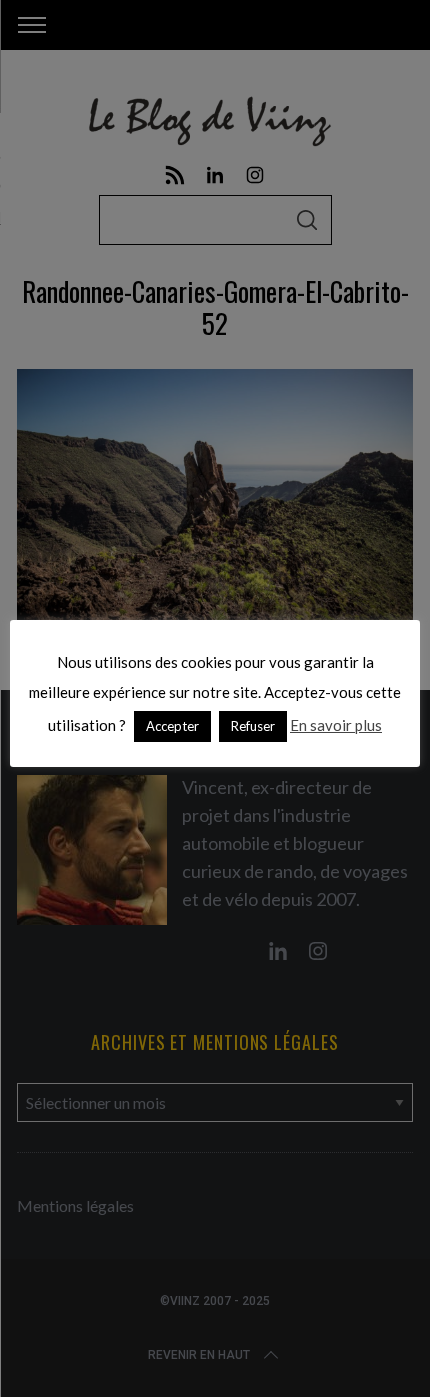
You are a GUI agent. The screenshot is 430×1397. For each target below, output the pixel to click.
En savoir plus (336, 725)
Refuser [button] (253, 726)
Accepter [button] (172, 726)
